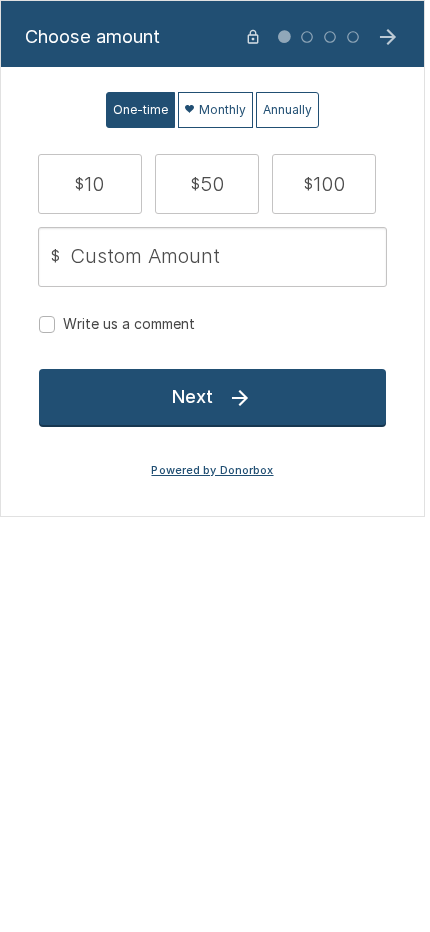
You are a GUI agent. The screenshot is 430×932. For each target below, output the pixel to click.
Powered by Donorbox (212, 470)
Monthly (221, 109)
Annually (287, 109)
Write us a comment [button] (129, 323)
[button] (90, 184)
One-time (140, 109)
